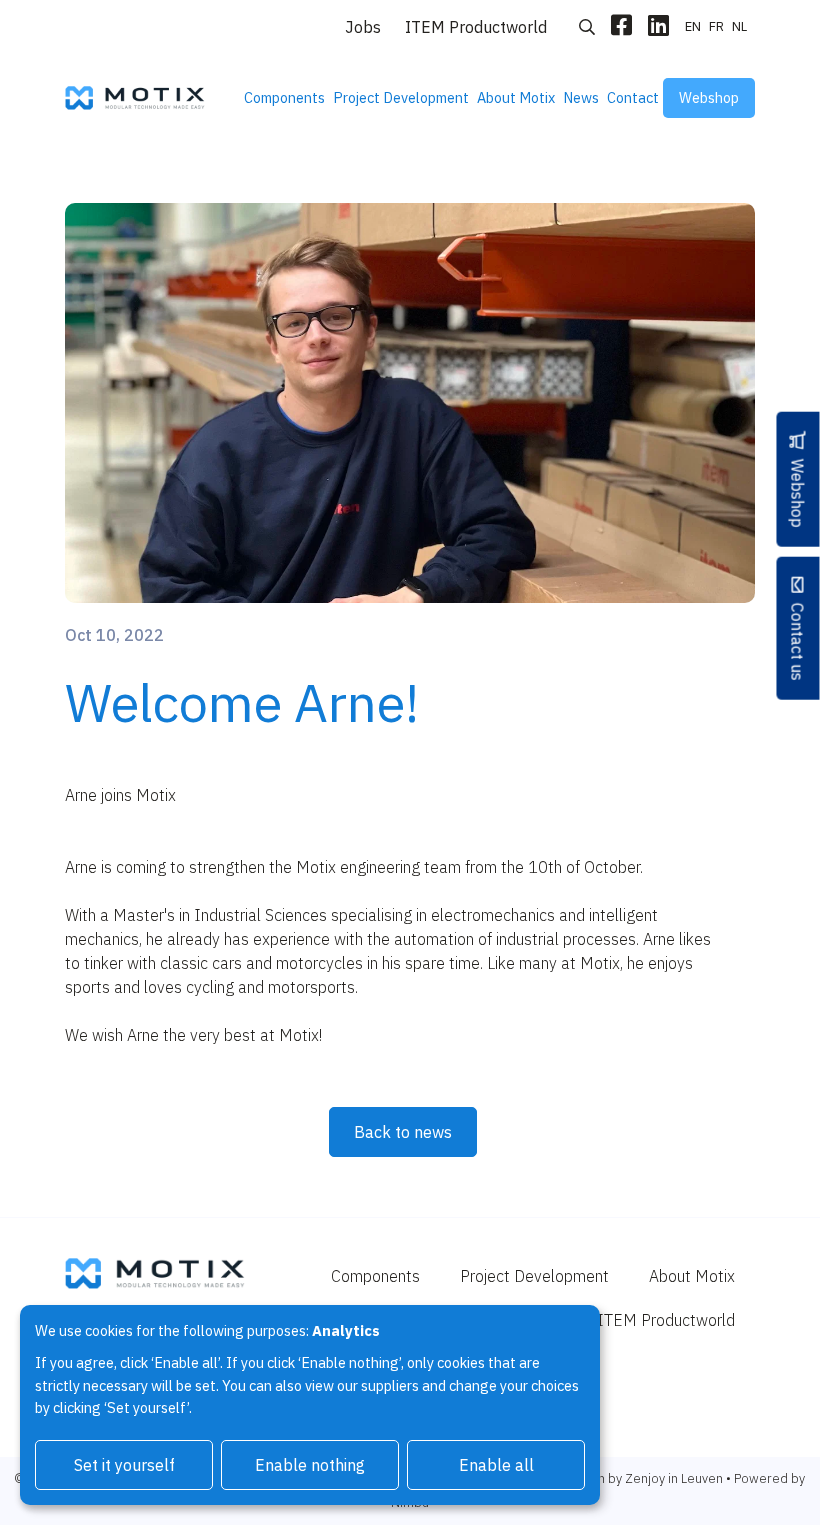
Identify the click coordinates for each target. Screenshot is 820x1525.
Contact (633, 97)
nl (739, 26)
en (693, 26)
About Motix (516, 97)
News (581, 97)
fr (716, 26)
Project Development (401, 97)
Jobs (363, 27)
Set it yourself (124, 1465)
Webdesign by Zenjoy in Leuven (631, 1478)
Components (284, 97)
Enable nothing (310, 1465)
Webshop (709, 97)
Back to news (403, 1132)
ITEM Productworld (476, 27)
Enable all (496, 1465)
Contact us (798, 641)
